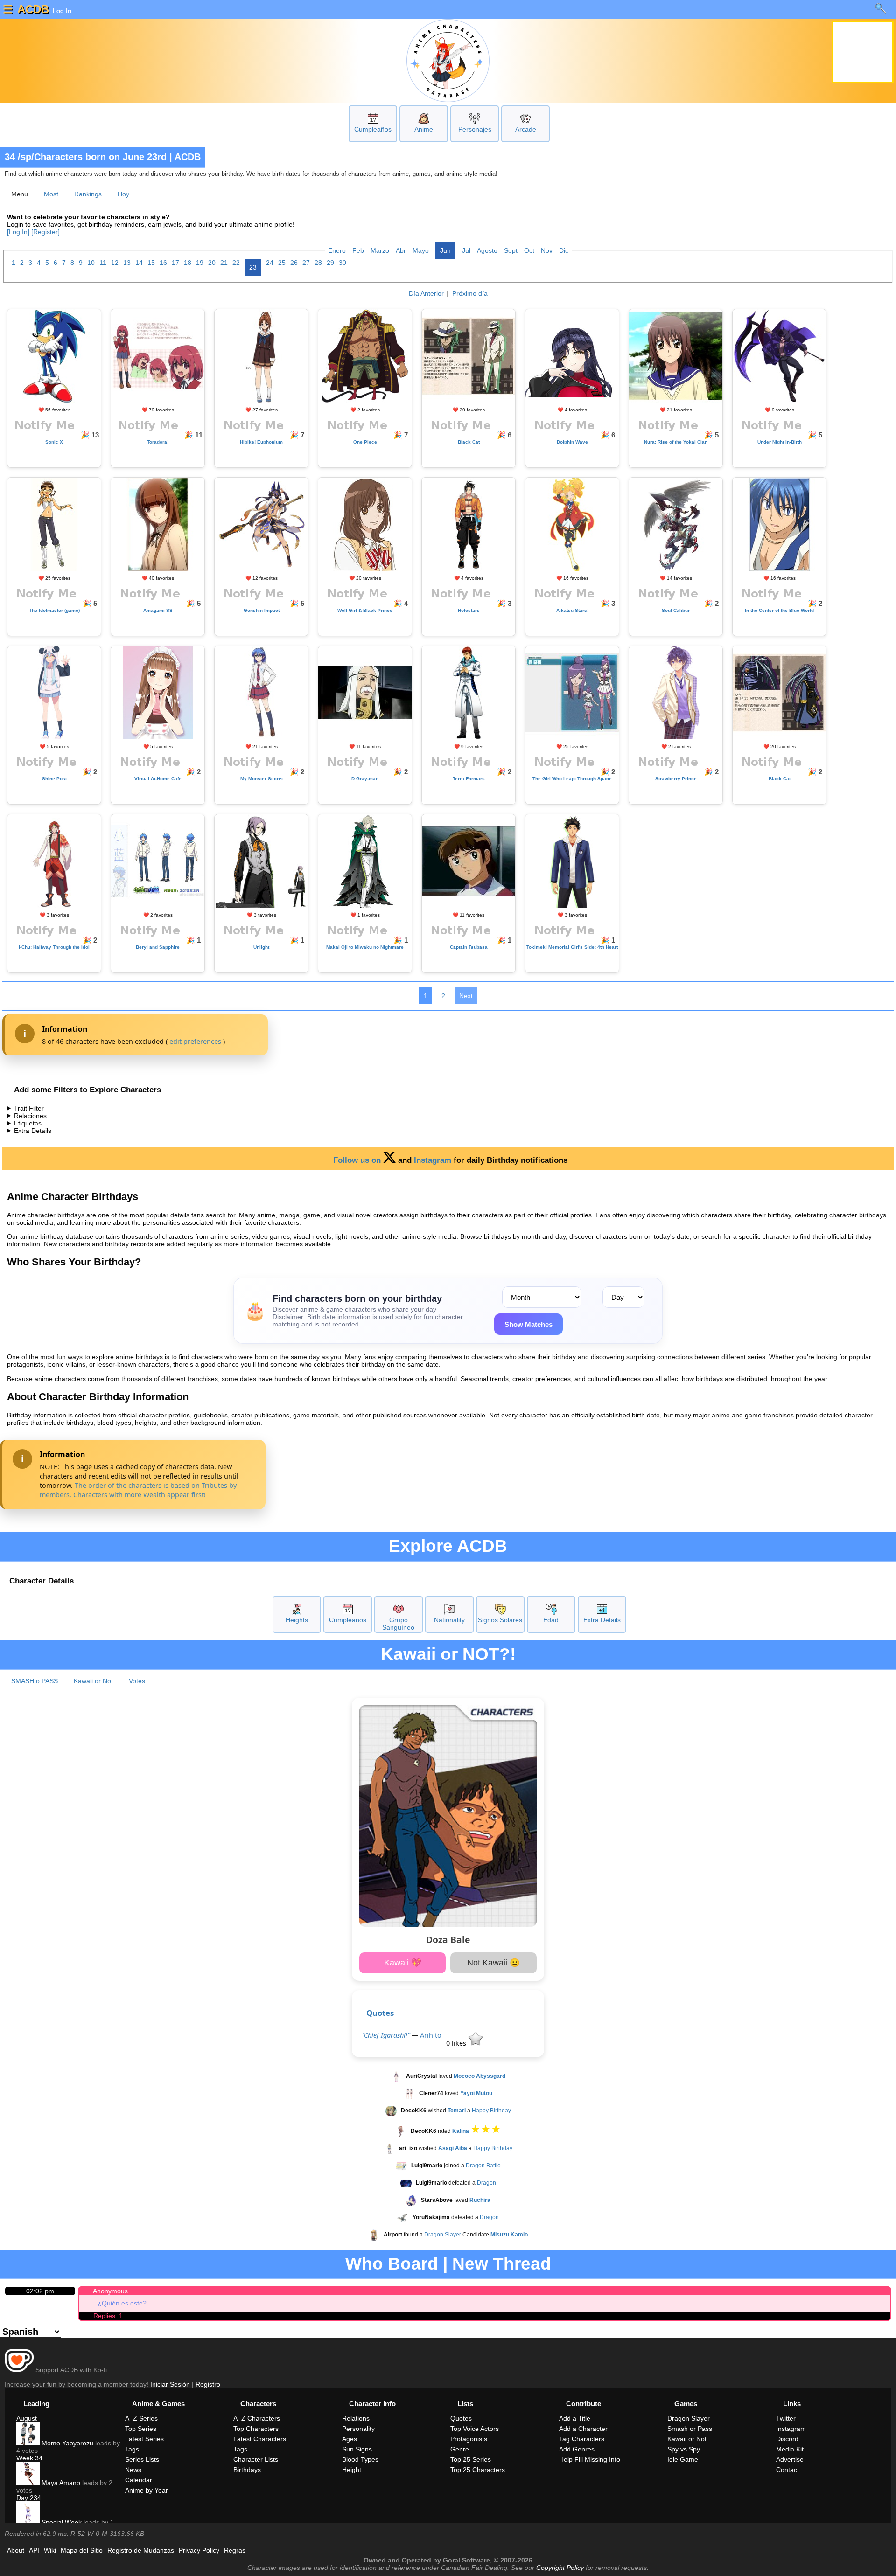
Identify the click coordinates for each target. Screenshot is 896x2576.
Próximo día (470, 293)
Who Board (392, 2264)
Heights (297, 1620)
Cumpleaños (373, 129)
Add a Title (575, 2418)
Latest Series (144, 2439)
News (133, 2470)
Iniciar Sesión (170, 2384)
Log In (61, 11)
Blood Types (360, 2459)
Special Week (61, 2522)
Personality (358, 2429)
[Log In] (18, 232)
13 (127, 263)
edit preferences (195, 1041)
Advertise (790, 2459)
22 (236, 263)
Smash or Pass (690, 2429)
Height (352, 2470)
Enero (337, 250)
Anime (424, 129)
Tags (132, 2449)
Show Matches (528, 1324)
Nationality (449, 1620)
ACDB (33, 9)
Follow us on (358, 1160)
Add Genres (577, 2449)
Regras (235, 2550)
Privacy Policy (199, 2550)
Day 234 (29, 2498)
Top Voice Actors (475, 2429)
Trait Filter (29, 1108)
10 (91, 263)
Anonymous (110, 2291)
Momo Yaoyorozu (66, 2443)
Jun (445, 250)
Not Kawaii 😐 (493, 1963)
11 (103, 263)
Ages (350, 2439)
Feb (358, 250)
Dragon (486, 2183)
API (34, 2550)
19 (200, 263)
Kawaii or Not (93, 1681)
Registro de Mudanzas (141, 2550)
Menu (20, 194)
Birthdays (247, 2470)
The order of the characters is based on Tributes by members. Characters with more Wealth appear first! (138, 1490)
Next (466, 996)
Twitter (786, 2418)
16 (163, 263)
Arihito (431, 2035)
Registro (208, 2384)
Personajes (475, 129)
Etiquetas (28, 1123)
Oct (529, 250)
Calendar (139, 2480)
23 (253, 267)
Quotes (380, 2013)
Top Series (141, 2429)
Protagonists (469, 2439)
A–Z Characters (257, 2418)
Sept (511, 250)
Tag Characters (582, 2439)
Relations (356, 2418)
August (27, 2418)
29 (330, 263)
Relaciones (30, 1116)
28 (318, 263)
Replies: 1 (108, 2316)
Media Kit (790, 2449)
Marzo (380, 250)
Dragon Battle (483, 2166)
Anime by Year (147, 2490)
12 (115, 263)
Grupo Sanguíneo (398, 1624)
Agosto (487, 250)
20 (212, 263)
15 (151, 263)
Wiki (50, 2550)
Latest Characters (260, 2439)
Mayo (421, 250)
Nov (547, 250)
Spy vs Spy (684, 2449)
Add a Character (583, 2429)
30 (343, 263)
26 (294, 263)
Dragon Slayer (443, 2235)
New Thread (502, 2264)
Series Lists (142, 2459)
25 (282, 263)
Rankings (88, 194)
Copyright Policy (560, 2568)
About (16, 2550)
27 (306, 263)
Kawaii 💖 (403, 1963)
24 (270, 263)
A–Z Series (141, 2418)
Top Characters (256, 2429)
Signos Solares (500, 1620)
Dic (564, 250)
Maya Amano (60, 2483)
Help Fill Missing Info (590, 2459)
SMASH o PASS (35, 1681)
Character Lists (256, 2459)
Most (51, 194)
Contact (787, 2470)
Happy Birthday (491, 2111)
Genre (460, 2449)
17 (175, 263)
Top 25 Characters (478, 2470)
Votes (137, 1681)
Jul (466, 250)
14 (139, 263)
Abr (401, 250)
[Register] (45, 232)
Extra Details (33, 1131)
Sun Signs (357, 2449)
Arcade (526, 129)
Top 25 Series (471, 2459)
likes (457, 2043)
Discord (787, 2439)
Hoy (123, 194)
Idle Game (683, 2459)
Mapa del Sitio (82, 2550)
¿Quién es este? (122, 2303)
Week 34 (29, 2458)
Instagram (433, 1160)
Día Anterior (426, 293)
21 (224, 263)
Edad (551, 1620)
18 (188, 263)
